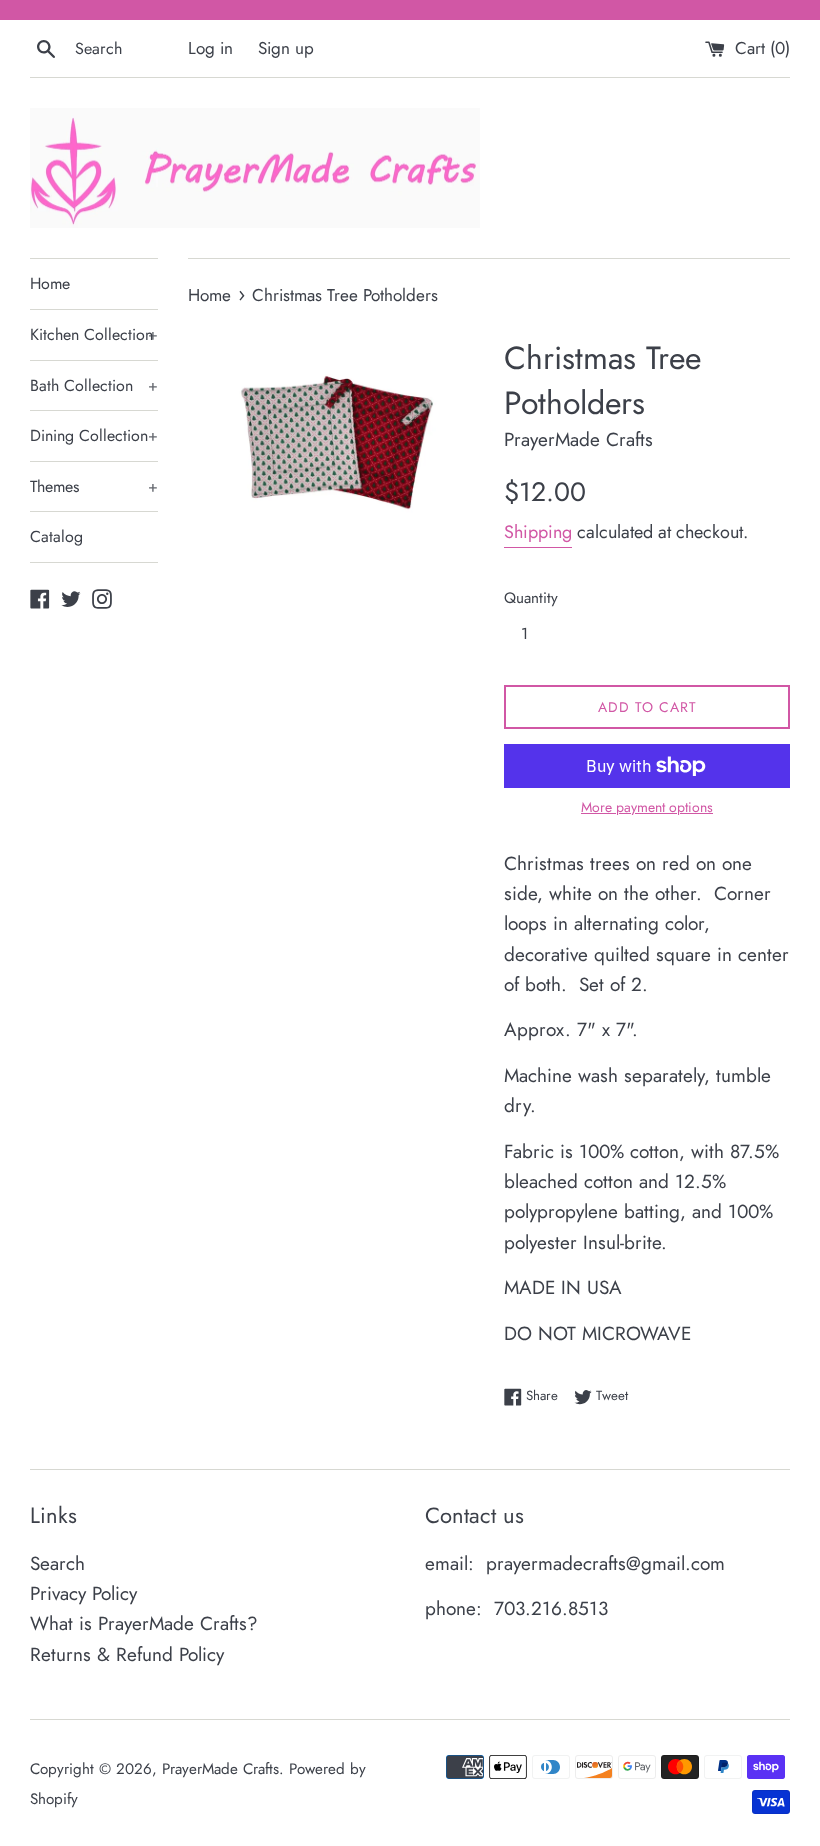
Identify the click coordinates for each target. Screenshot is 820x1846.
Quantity (531, 598)
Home (50, 283)
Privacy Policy (83, 1593)
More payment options (647, 807)
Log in (210, 48)
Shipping (538, 532)
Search (57, 1563)
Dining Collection (94, 435)
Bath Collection (94, 385)
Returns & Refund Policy (127, 1654)
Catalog (56, 536)
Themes (94, 486)
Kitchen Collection (94, 334)
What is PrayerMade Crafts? (144, 1623)
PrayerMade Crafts (220, 1769)
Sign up (286, 48)
